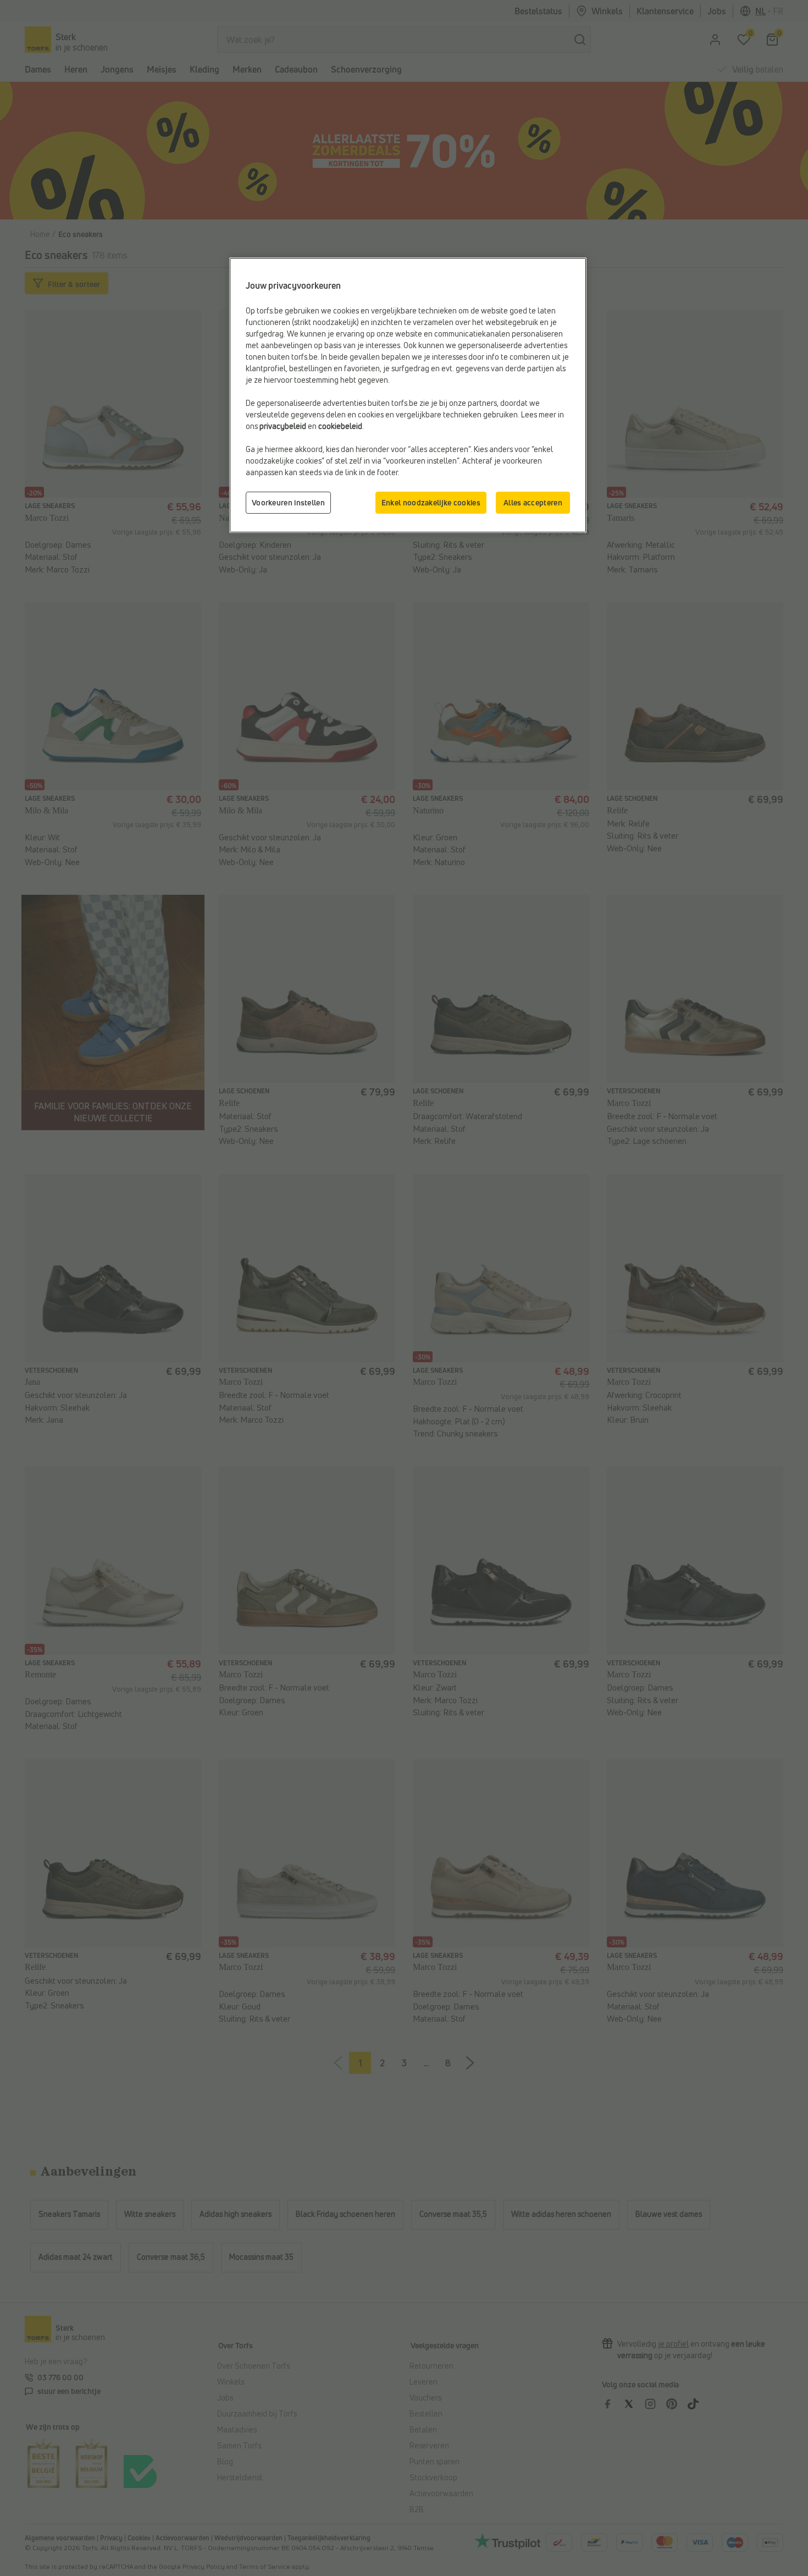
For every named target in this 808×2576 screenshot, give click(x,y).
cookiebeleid (340, 426)
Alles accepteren (533, 502)
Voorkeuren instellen (288, 502)
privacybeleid (283, 426)
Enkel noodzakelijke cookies (431, 502)
